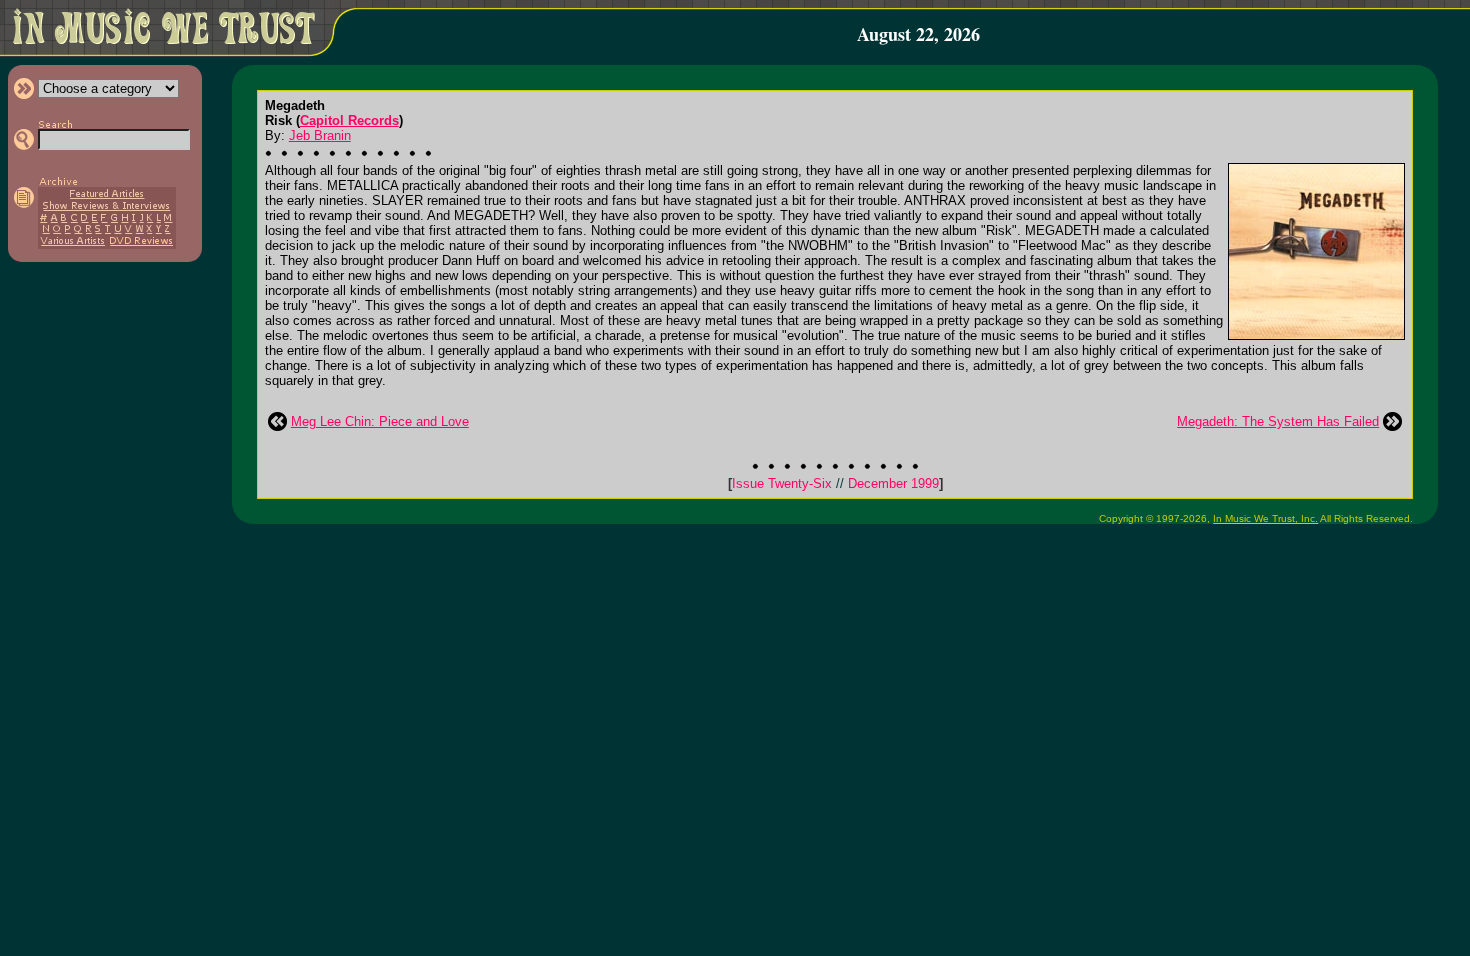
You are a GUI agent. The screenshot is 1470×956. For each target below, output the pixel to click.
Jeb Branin (320, 135)
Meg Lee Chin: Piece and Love (380, 421)
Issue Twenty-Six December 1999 (835, 483)
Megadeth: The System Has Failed (1278, 421)
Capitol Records (349, 120)
